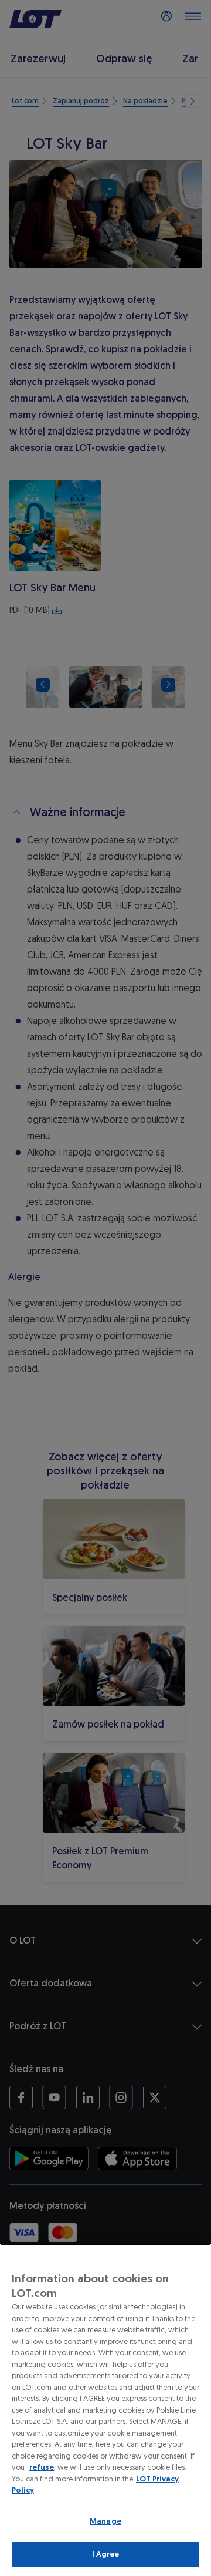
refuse (42, 2467)
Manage (105, 2521)
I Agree (106, 2554)
